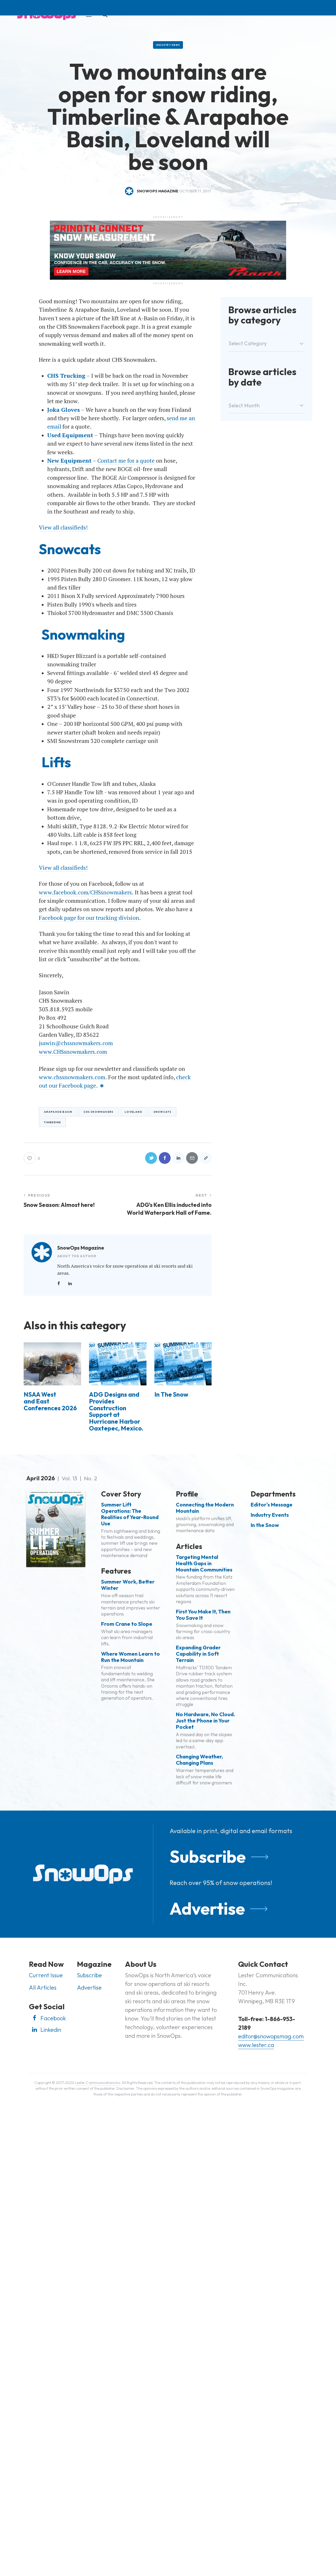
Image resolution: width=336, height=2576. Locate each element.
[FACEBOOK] (165, 1158)
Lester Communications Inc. (98, 2083)
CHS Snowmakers (98, 1112)
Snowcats (163, 1112)
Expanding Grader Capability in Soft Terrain (198, 1654)
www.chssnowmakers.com (72, 1077)
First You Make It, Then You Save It (203, 1615)
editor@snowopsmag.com (271, 2036)
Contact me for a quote (126, 461)
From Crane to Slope (127, 1624)
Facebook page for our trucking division (89, 918)
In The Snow (171, 1395)
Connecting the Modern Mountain (205, 1508)
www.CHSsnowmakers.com (73, 1052)
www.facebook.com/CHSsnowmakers (85, 892)
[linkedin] (70, 1283)
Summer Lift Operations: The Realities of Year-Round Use (130, 1514)
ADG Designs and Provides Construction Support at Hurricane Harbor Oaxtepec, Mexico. (116, 1411)
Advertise (207, 1908)
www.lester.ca (256, 2045)
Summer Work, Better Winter (128, 1585)
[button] (206, 1158)
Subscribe (208, 1856)
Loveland (133, 1112)
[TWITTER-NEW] (151, 1158)
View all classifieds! (63, 527)
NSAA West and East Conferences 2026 (50, 1401)
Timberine (52, 1122)
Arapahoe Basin (58, 1112)
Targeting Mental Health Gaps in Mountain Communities (204, 1563)
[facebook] (59, 1283)
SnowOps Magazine (81, 1248)
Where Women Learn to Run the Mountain (130, 1657)
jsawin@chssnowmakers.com (76, 1043)
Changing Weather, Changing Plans (199, 1760)
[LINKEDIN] (178, 1158)
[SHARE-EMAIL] (192, 1158)
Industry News (168, 45)
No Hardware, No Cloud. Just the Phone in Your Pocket (205, 1721)
